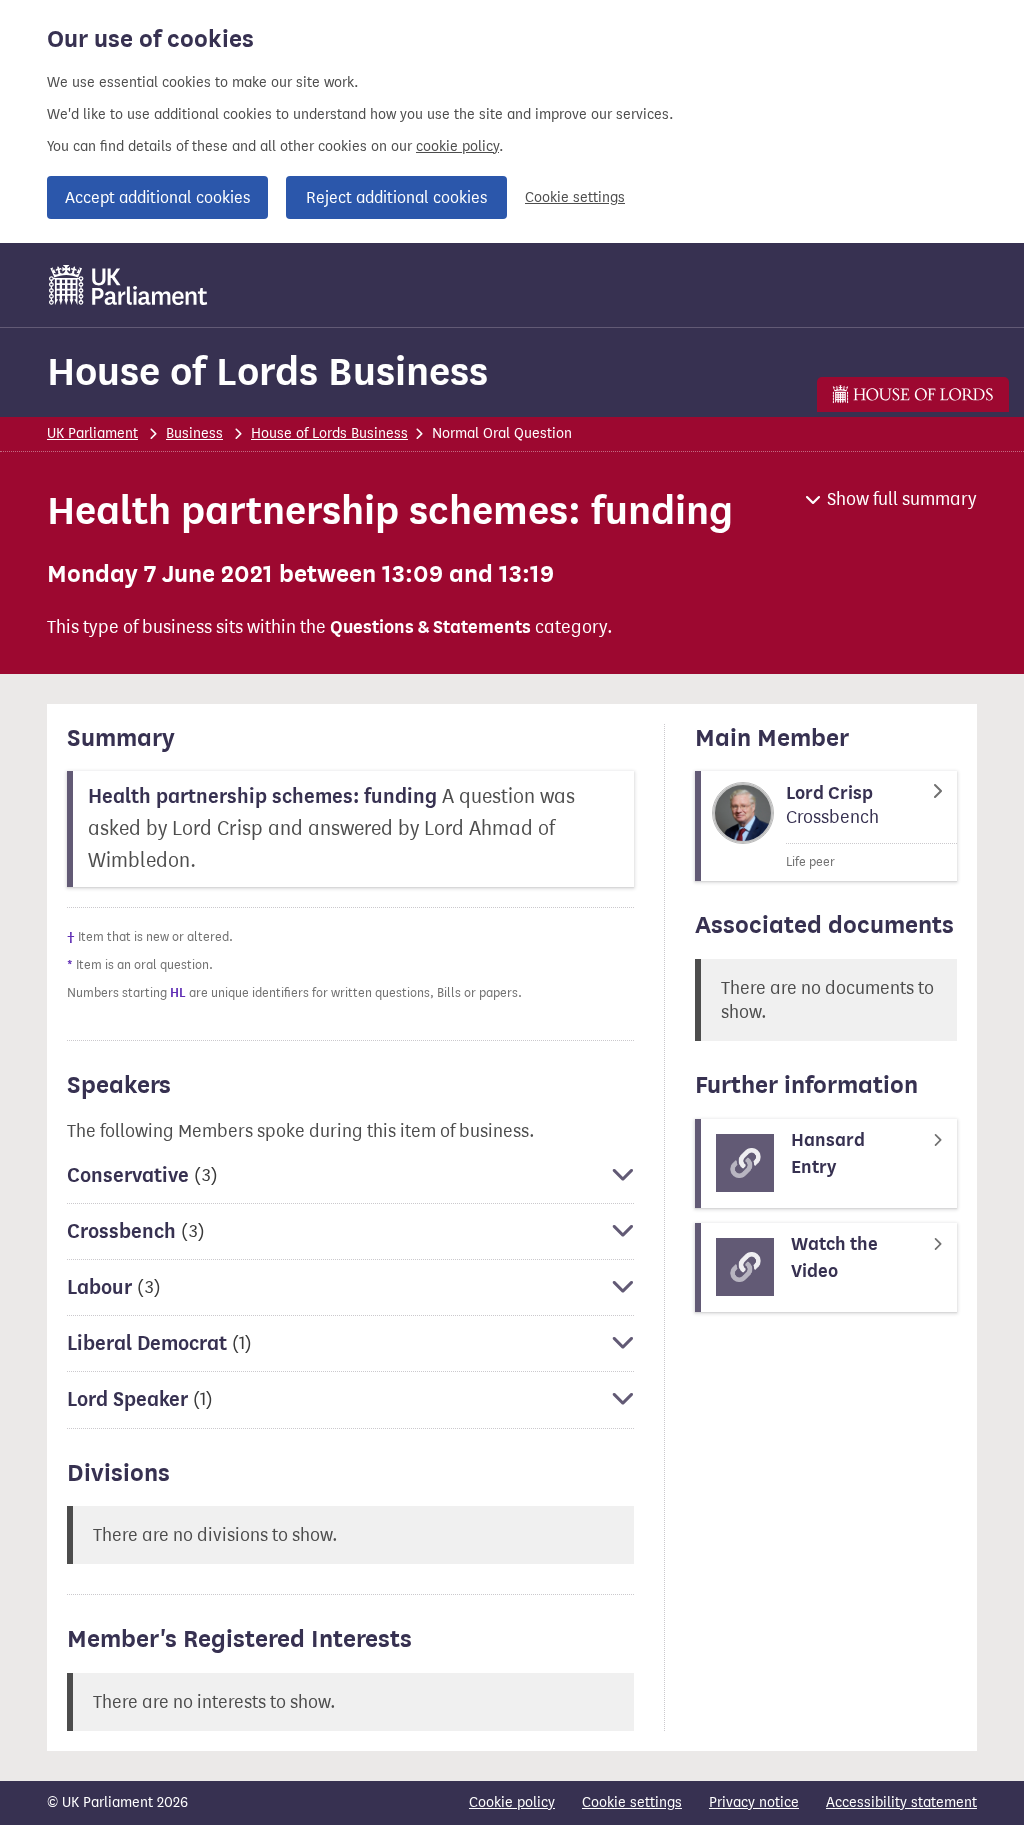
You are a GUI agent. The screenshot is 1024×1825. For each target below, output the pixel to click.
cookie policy (457, 146)
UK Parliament (92, 433)
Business (194, 433)
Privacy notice (754, 1802)
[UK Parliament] (128, 285)
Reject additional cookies (396, 197)
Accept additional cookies (157, 197)
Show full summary (902, 499)
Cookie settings (575, 197)
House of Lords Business (267, 371)
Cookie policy (512, 1802)
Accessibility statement (901, 1802)
